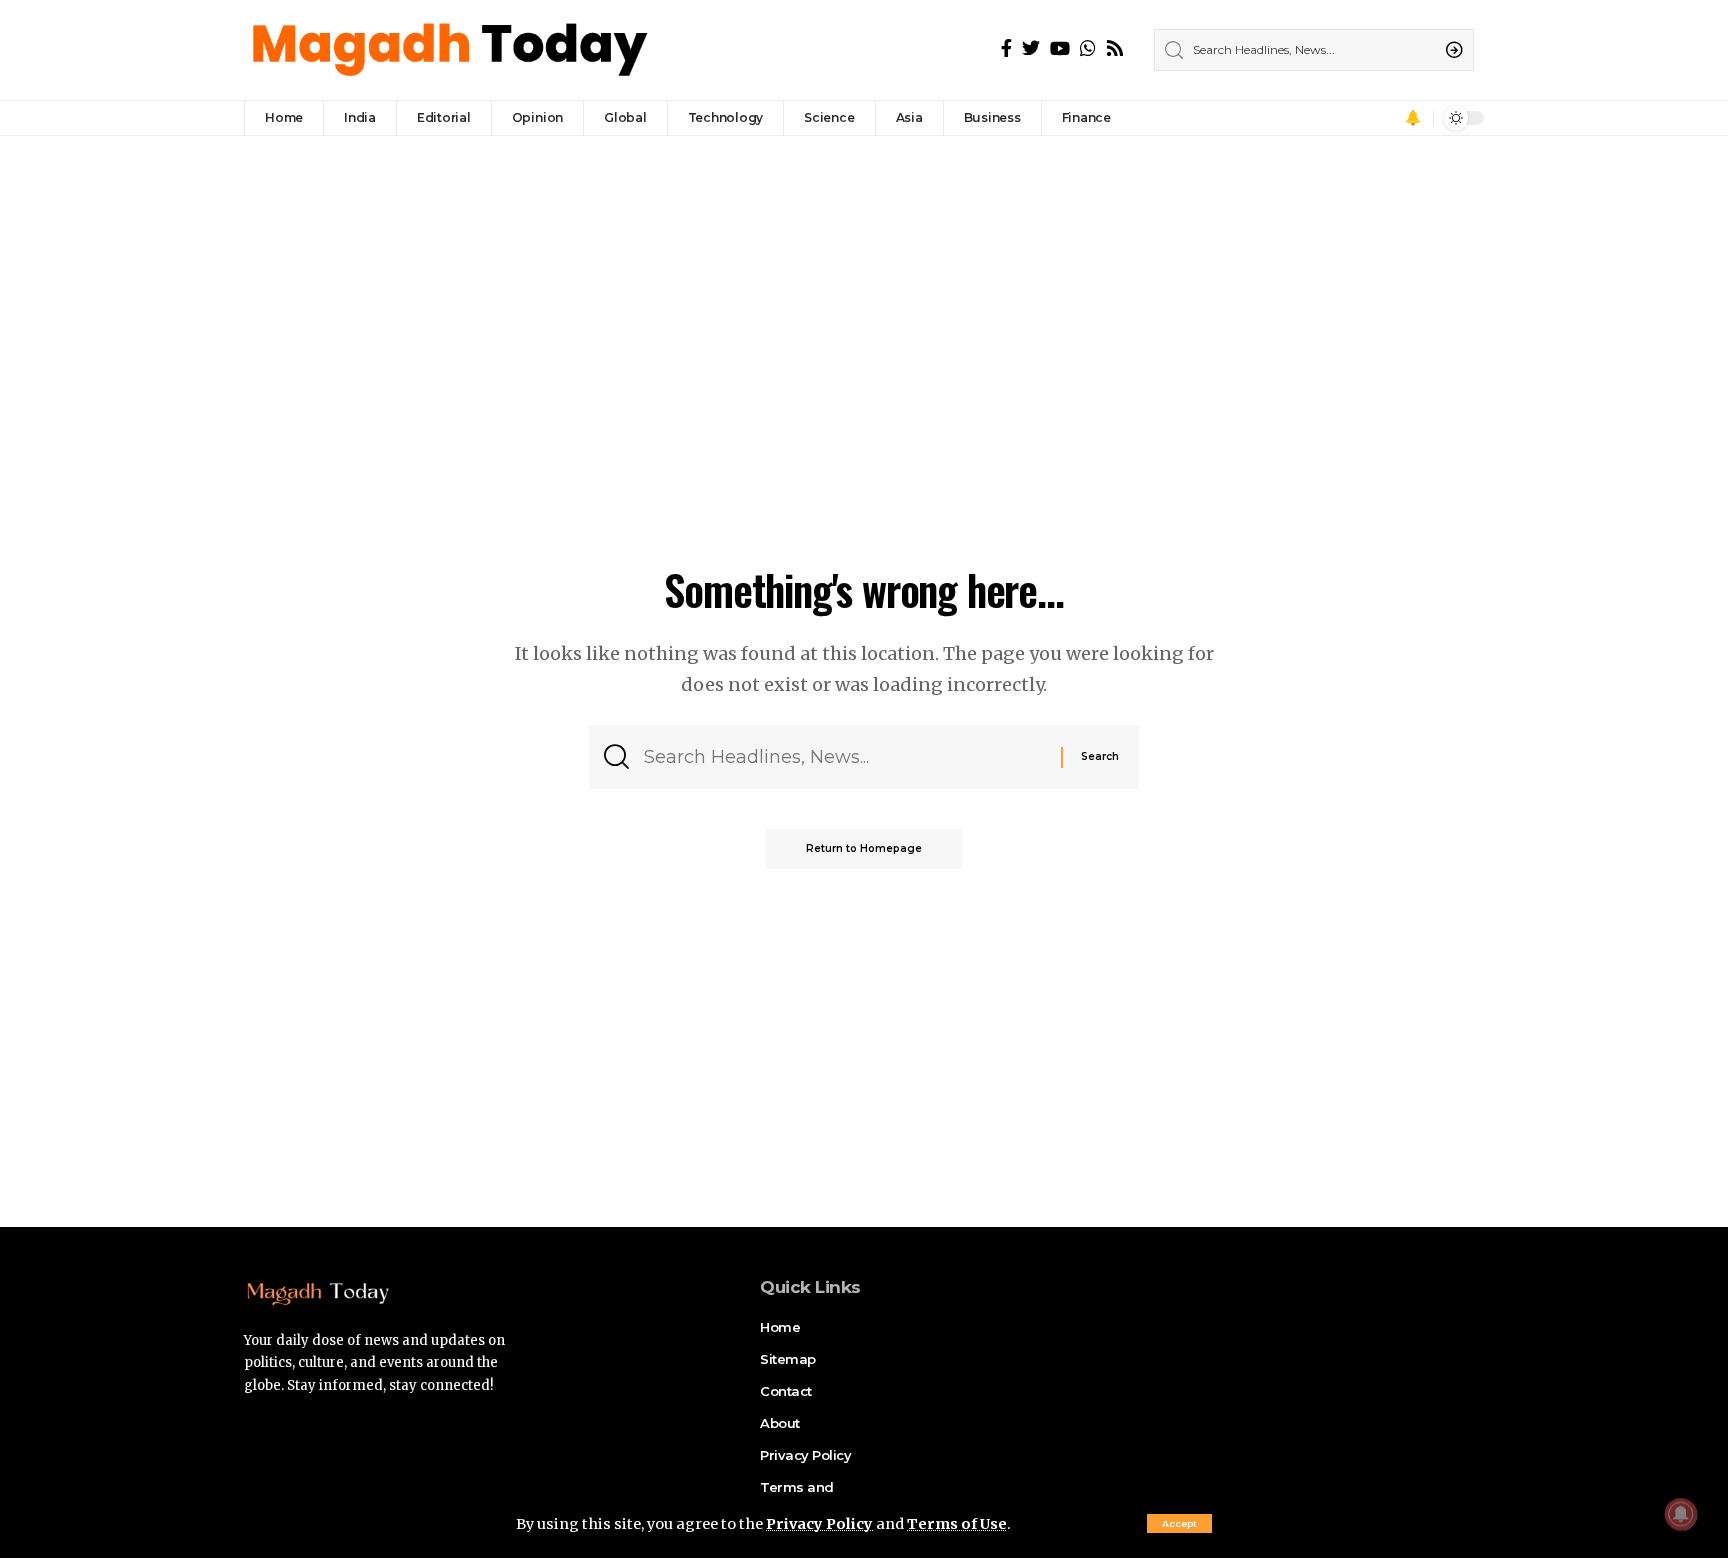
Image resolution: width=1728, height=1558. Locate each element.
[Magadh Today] (452, 50)
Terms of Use (957, 1524)
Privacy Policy (819, 1524)
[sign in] (1385, 118)
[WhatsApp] (1088, 48)
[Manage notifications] (1681, 1514)
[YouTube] (1060, 48)
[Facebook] (1006, 48)
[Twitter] (1031, 48)
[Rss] (1115, 48)
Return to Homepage (864, 848)
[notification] (1413, 118)
